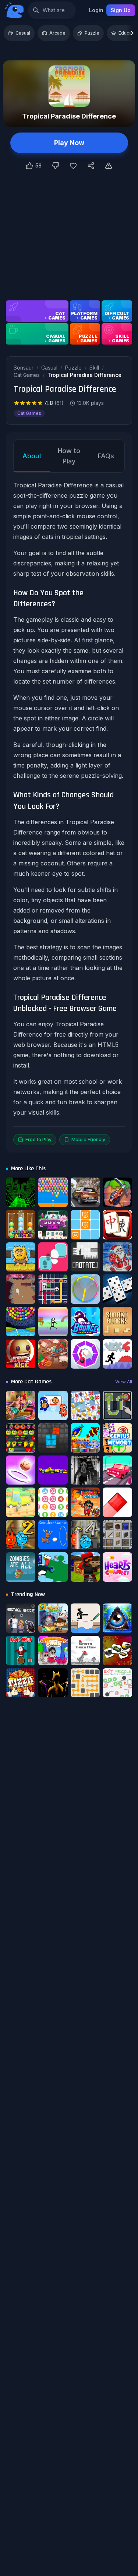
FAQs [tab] (106, 456)
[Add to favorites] (73, 166)
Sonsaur (24, 368)
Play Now (69, 143)
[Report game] (109, 166)
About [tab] (32, 456)
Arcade (57, 33)
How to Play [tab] (69, 456)
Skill (94, 368)
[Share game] (91, 166)
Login (96, 10)
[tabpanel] (69, 813)
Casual (23, 33)
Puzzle (92, 33)
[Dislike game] (56, 166)
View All (124, 1382)
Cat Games (27, 375)
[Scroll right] (132, 33)
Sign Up (121, 10)
